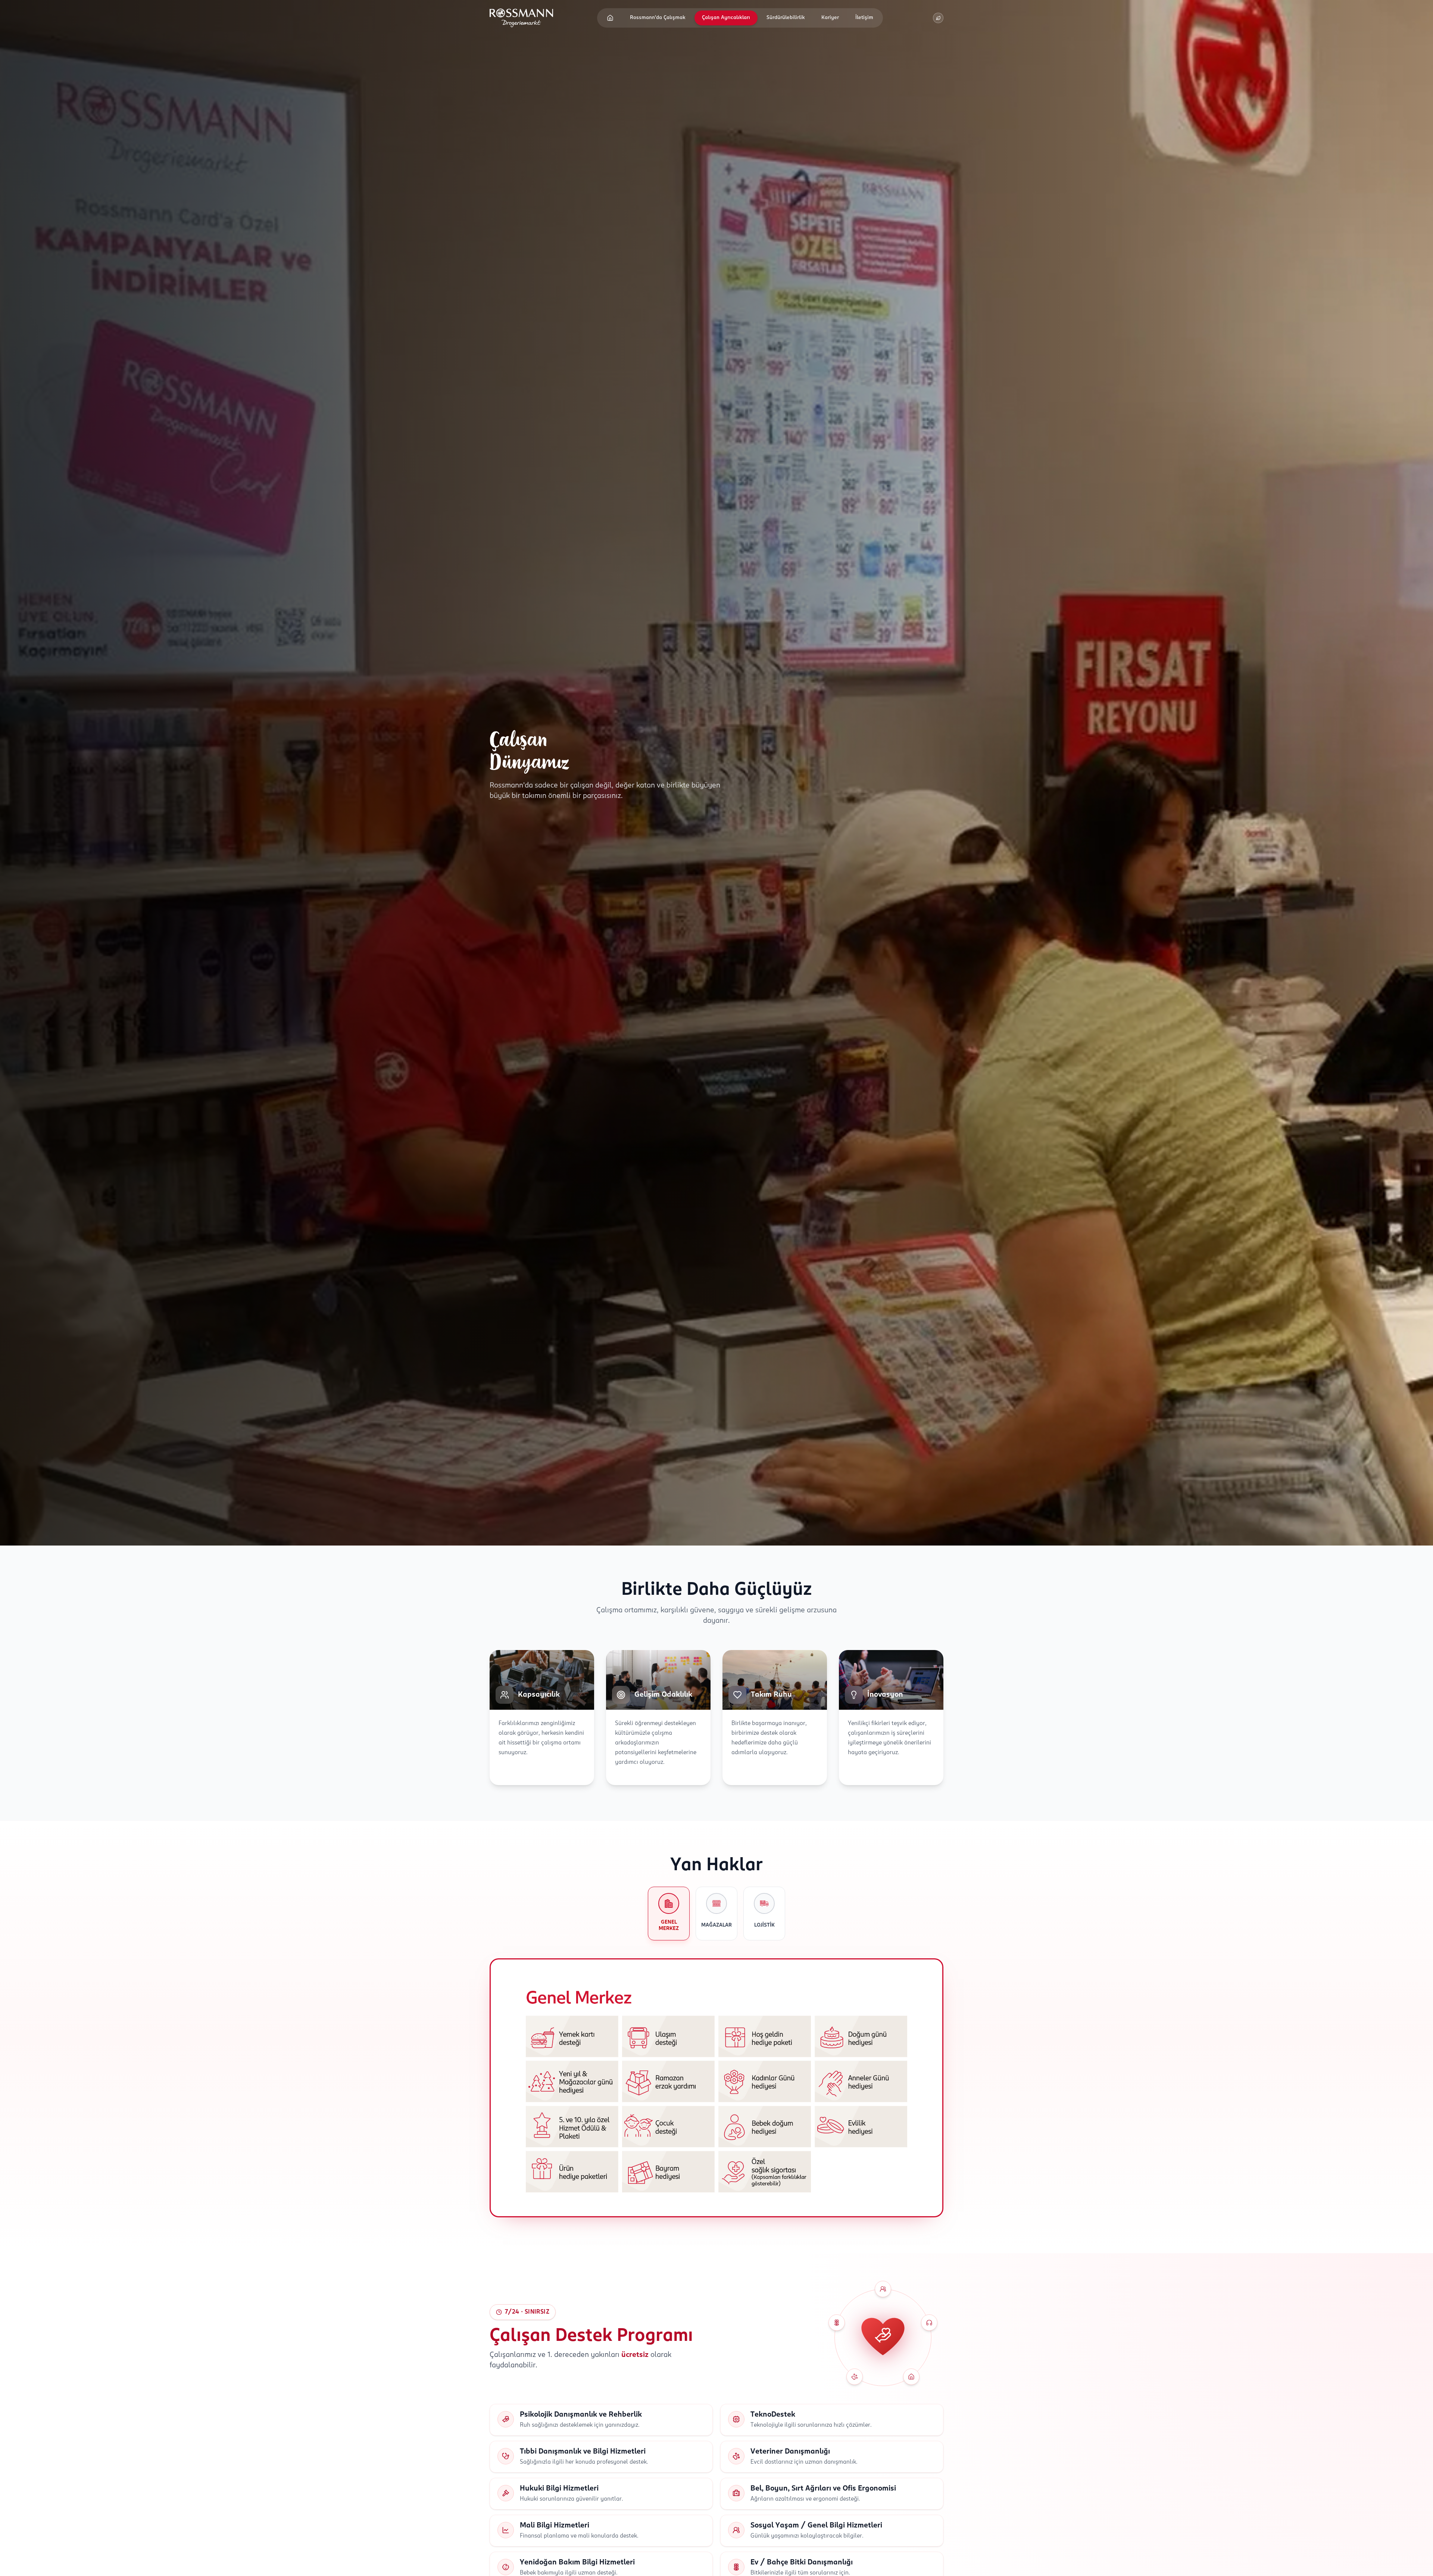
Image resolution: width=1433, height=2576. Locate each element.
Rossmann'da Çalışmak (658, 18)
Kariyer (830, 18)
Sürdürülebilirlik (786, 18)
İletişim (864, 18)
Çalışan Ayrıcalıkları (726, 18)
